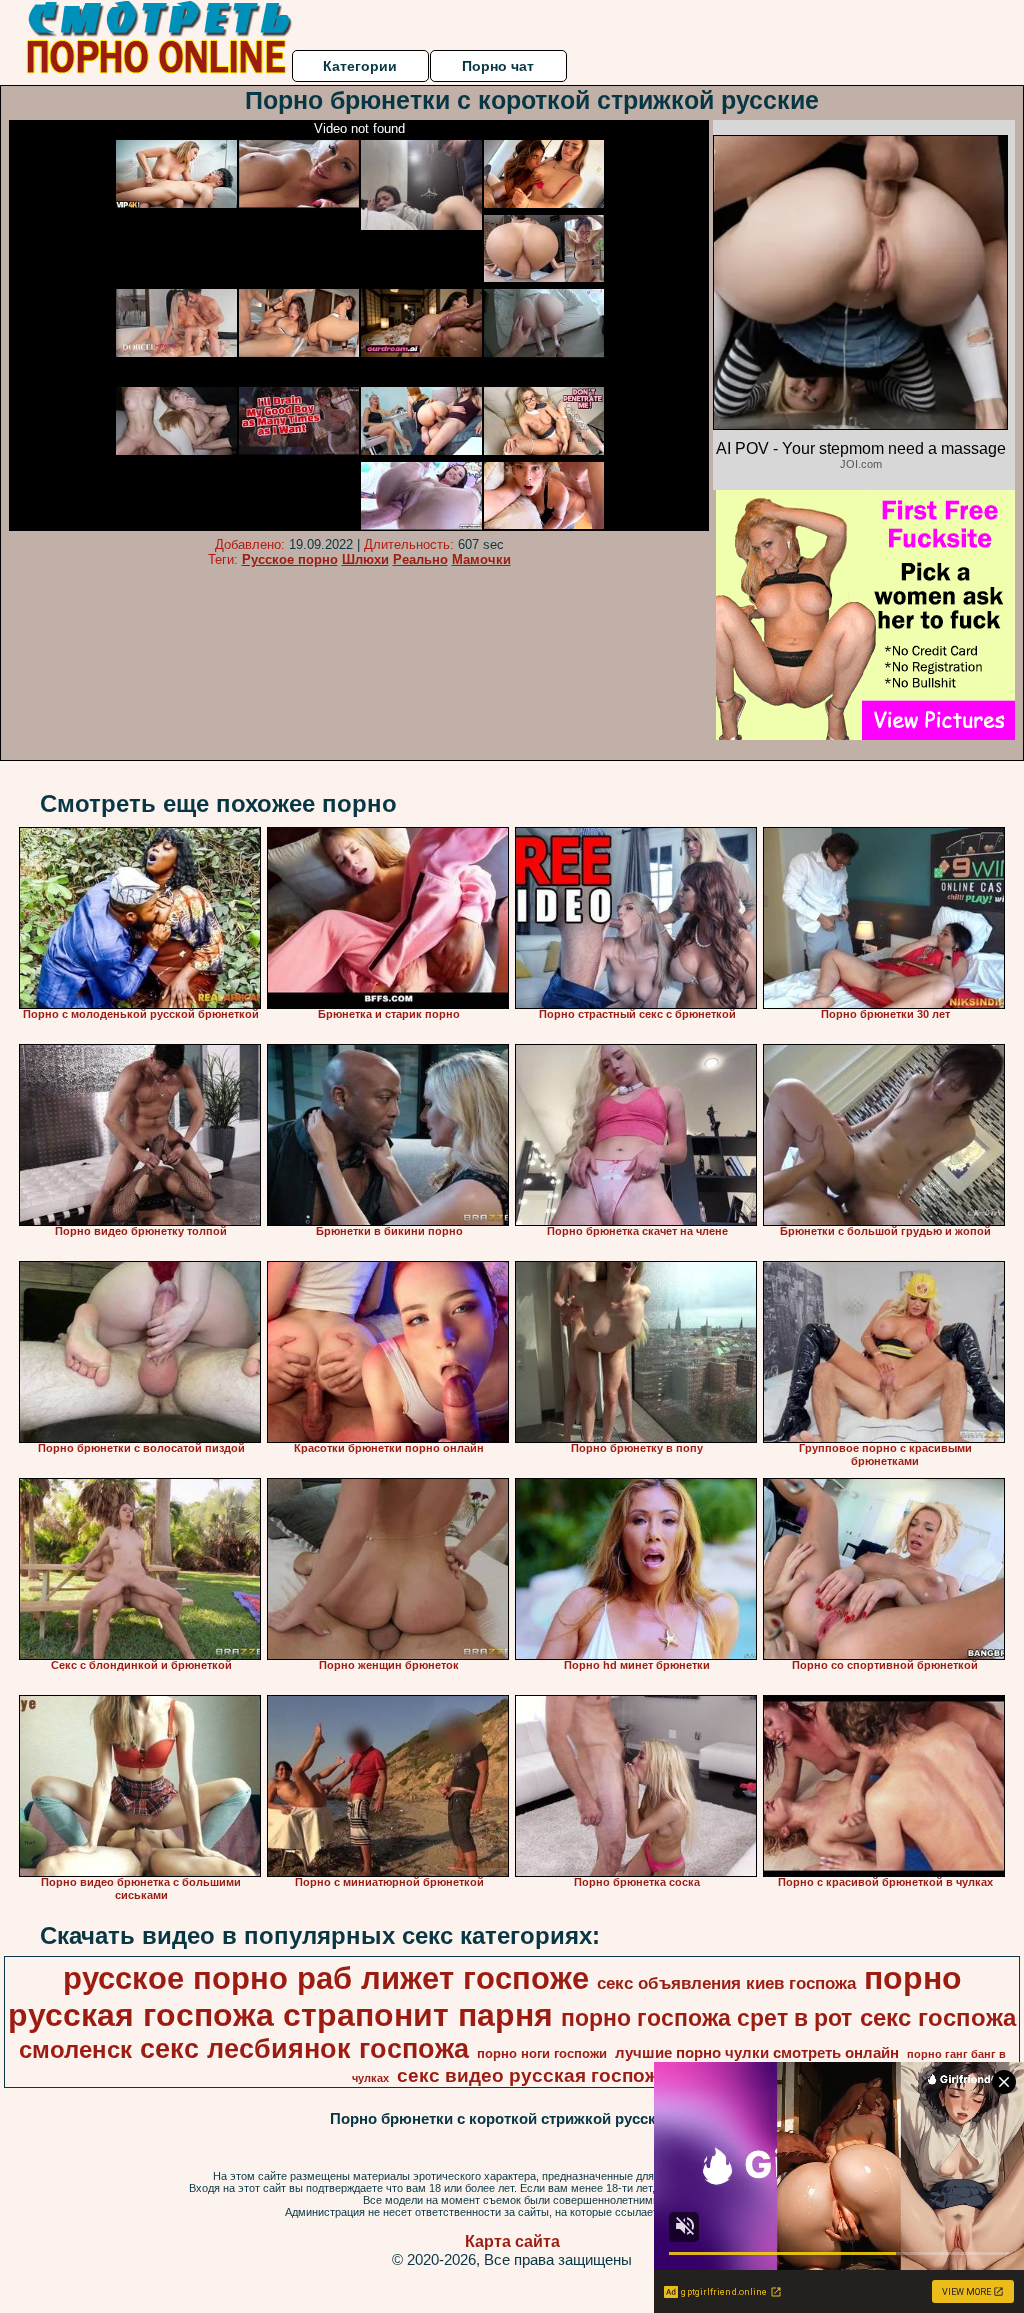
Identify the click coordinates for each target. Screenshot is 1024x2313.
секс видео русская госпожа (533, 2075)
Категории (360, 66)
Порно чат (498, 66)
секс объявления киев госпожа (726, 1983)
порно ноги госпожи (542, 2053)
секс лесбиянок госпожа (304, 2049)
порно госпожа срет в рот (706, 2018)
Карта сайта (512, 2241)
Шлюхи (365, 559)
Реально (420, 559)
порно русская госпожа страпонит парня (485, 1996)
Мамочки (481, 559)
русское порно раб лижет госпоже (326, 1978)
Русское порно (290, 559)
